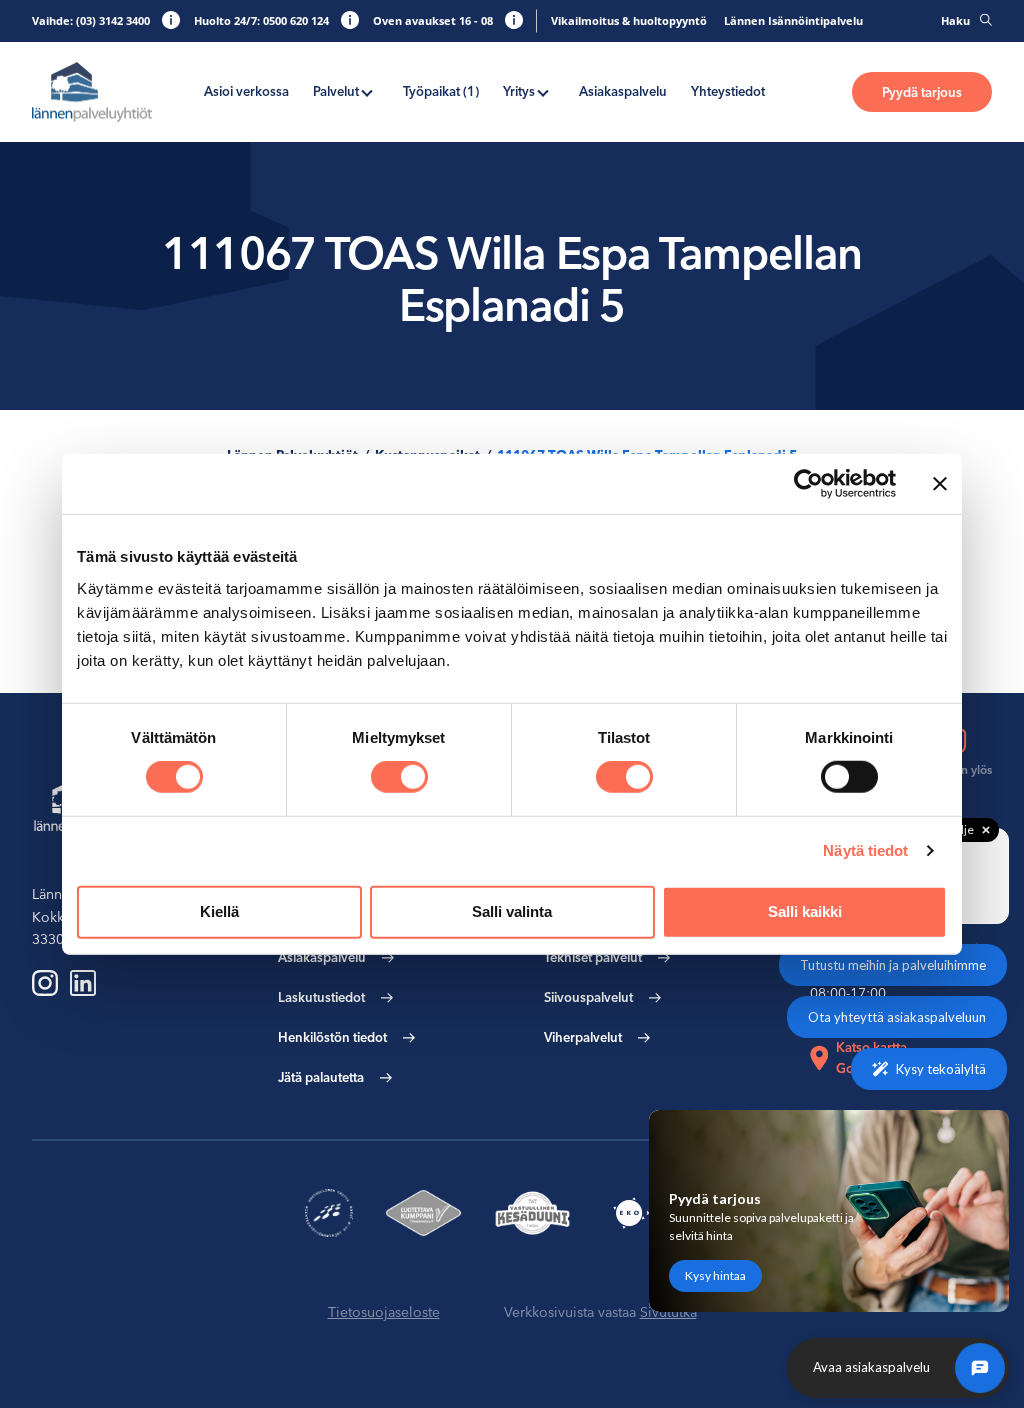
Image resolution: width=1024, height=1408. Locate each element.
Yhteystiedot (728, 91)
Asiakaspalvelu (623, 91)
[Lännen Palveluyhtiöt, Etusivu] (92, 92)
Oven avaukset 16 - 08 (433, 20)
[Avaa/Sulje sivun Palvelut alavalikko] (367, 91)
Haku (955, 20)
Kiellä (219, 911)
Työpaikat (441, 91)
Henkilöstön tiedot (332, 1037)
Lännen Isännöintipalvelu (793, 20)
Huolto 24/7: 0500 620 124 (261, 20)
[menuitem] (246, 91)
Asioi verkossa (246, 91)
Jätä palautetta (321, 1077)
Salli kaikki (805, 911)
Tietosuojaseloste (384, 1312)
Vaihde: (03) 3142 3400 (91, 20)
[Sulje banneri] (940, 484)
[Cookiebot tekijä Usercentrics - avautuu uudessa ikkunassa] (808, 484)
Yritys (519, 91)
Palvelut (336, 91)
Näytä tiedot (865, 850)
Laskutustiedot (321, 997)
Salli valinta (512, 911)
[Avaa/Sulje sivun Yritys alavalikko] (543, 91)
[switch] (399, 777)
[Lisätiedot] (171, 20)
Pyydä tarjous (922, 92)
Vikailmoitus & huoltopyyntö (629, 20)
